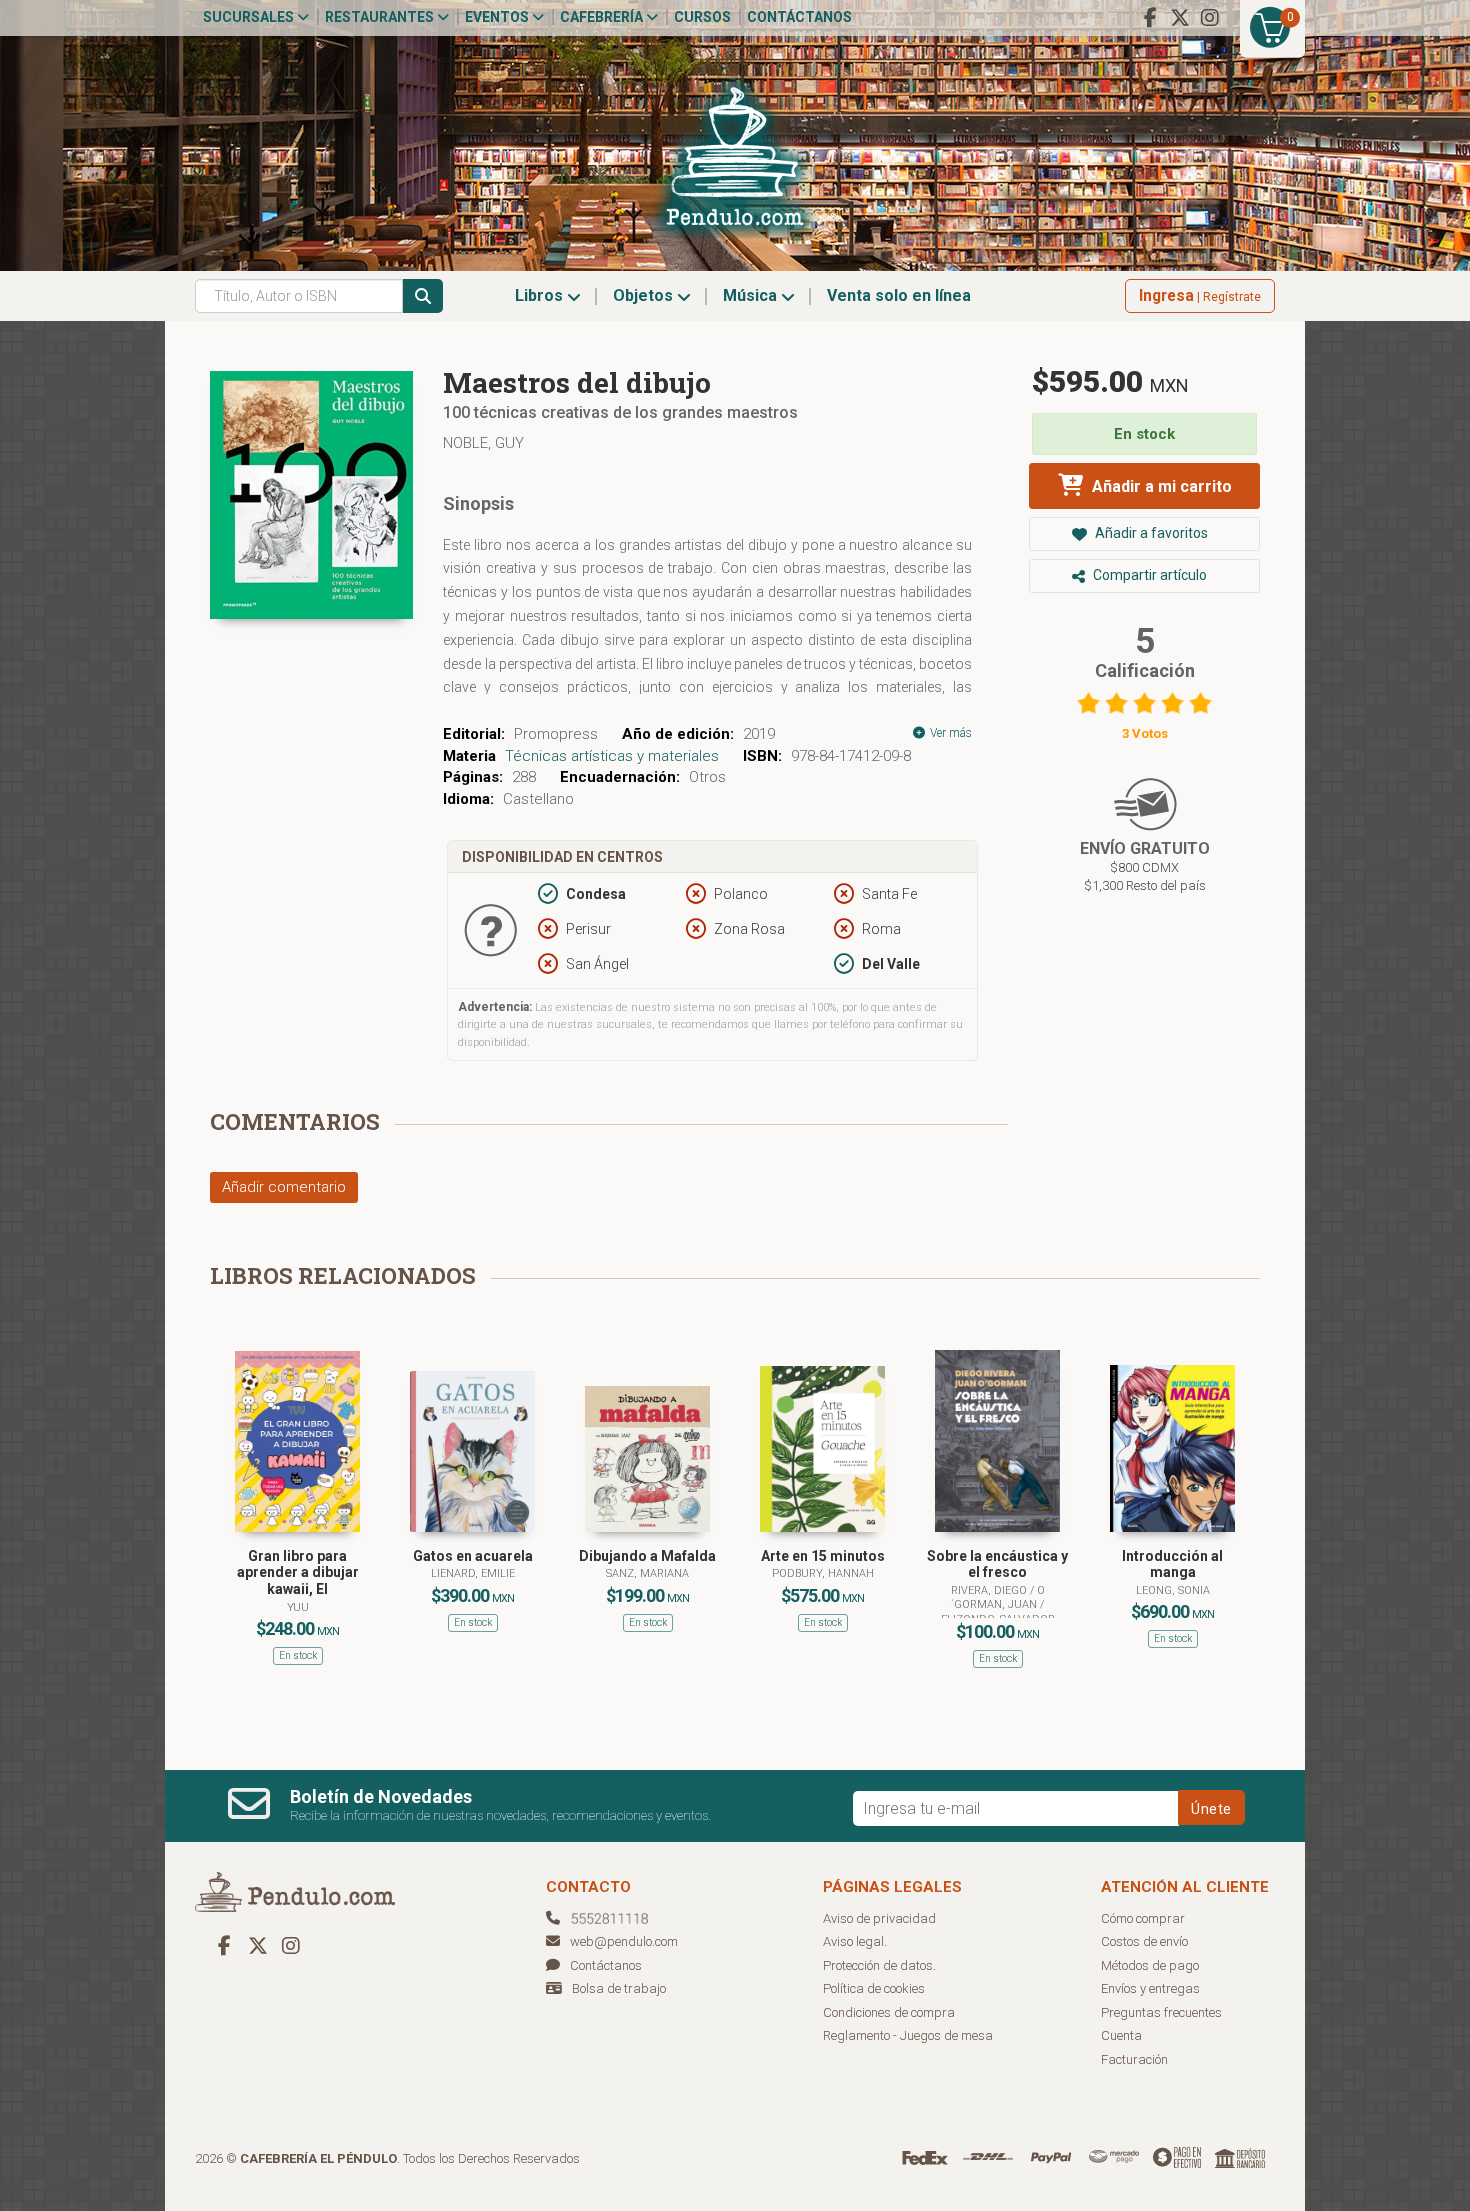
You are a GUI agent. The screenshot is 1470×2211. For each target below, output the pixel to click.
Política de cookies (874, 1988)
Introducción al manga (1172, 1564)
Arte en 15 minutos (823, 1556)
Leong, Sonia (1173, 1590)
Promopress (556, 734)
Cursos (702, 17)
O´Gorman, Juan (998, 1597)
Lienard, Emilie (473, 1573)
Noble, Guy (483, 443)
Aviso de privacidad (879, 1918)
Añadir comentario (284, 1187)
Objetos (645, 295)
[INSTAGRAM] (1210, 18)
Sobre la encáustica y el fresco (997, 1564)
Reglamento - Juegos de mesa (908, 2035)
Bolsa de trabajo (619, 1988)
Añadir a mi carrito (1160, 486)
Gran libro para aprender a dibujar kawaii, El (298, 1573)
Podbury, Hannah (823, 1573)
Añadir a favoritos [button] (1150, 533)
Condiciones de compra (889, 2012)
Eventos (498, 17)
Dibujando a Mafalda (647, 1556)
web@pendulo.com (624, 1941)
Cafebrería (603, 17)
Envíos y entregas (1150, 1988)
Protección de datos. (879, 1965)
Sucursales (250, 17)
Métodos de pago (1150, 1965)
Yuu (298, 1607)
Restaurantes (381, 17)
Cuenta (1121, 2035)
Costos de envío (1144, 1941)
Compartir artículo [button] (1148, 575)
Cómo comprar (1143, 1918)
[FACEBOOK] (1150, 18)
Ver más (949, 733)
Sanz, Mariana (647, 1573)
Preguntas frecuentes (1161, 2012)
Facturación (1134, 2059)
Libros (541, 295)
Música (752, 295)
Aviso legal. (855, 1941)
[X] (1180, 18)
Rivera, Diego (990, 1590)
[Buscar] (423, 296)
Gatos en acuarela (473, 1556)
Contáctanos (799, 17)
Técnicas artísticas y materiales (612, 756)
